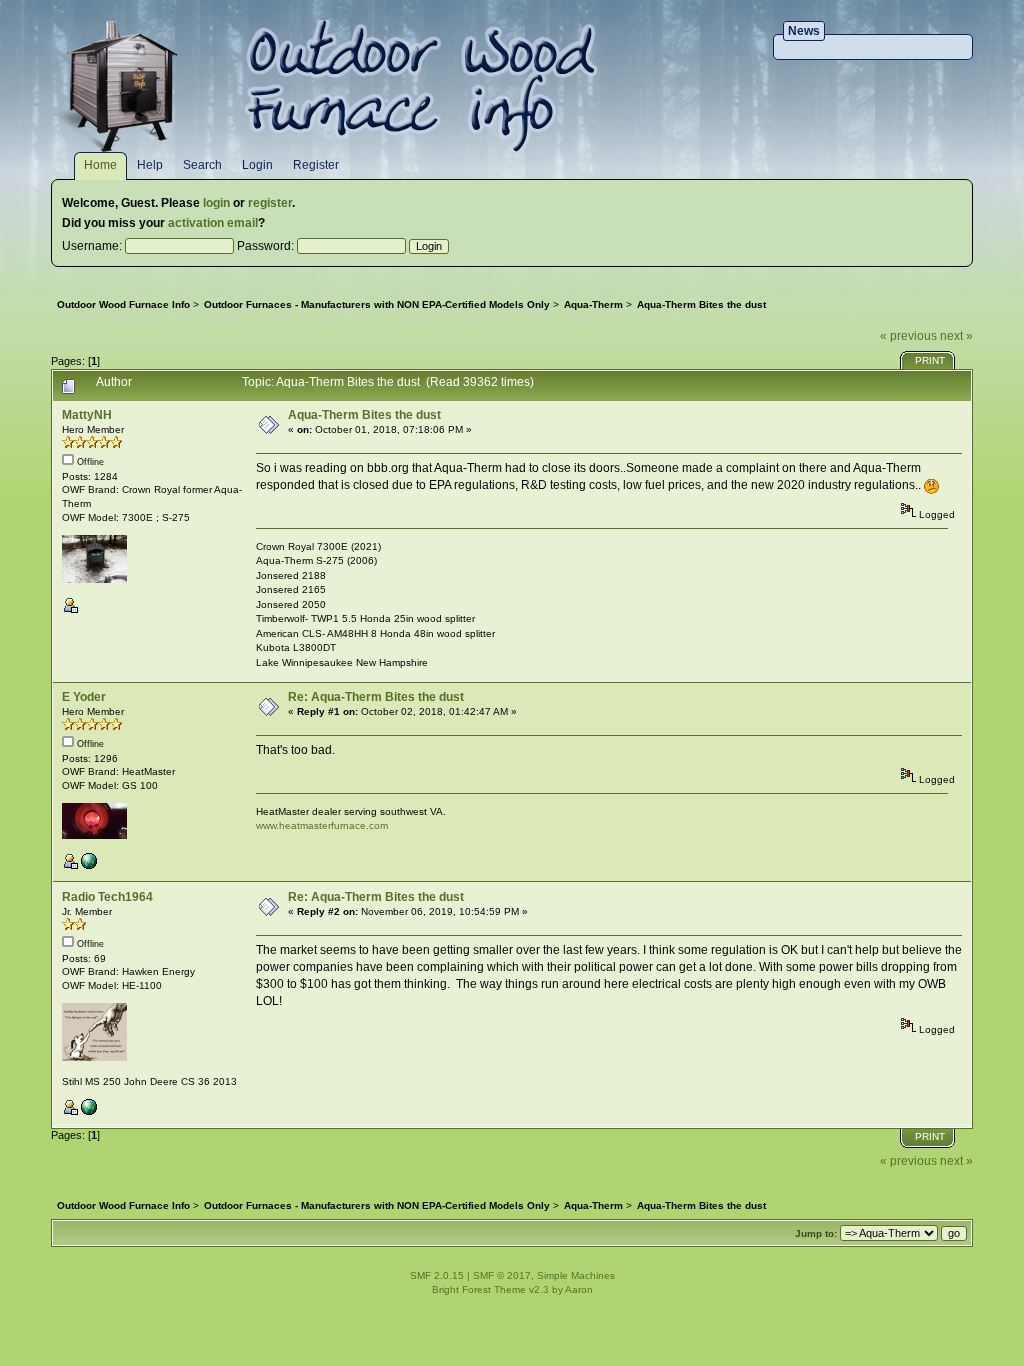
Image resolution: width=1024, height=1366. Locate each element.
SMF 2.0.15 (437, 1275)
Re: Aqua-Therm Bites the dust (376, 697)
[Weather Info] (89, 1111)
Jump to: (816, 1233)
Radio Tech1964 (107, 897)
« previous (908, 336)
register (270, 203)
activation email (213, 223)
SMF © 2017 (502, 1275)
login (216, 203)
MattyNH (87, 415)
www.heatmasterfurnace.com (322, 825)
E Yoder (84, 697)
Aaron (579, 1289)
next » (956, 336)
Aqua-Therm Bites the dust (364, 415)
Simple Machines (576, 1275)
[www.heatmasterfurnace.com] (89, 865)
